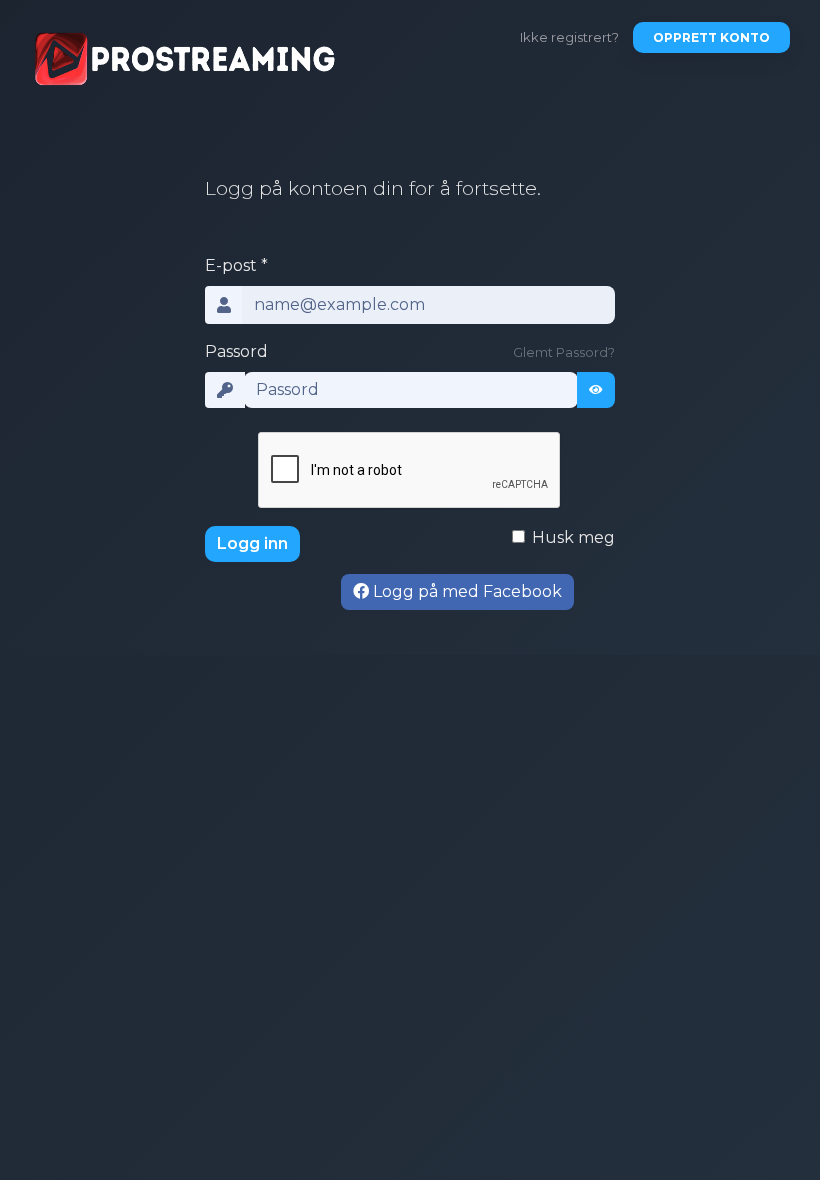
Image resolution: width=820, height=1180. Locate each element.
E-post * (236, 265)
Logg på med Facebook (465, 591)
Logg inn (252, 543)
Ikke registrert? (569, 37)
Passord (236, 351)
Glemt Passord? (564, 352)
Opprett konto (711, 37)
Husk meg (573, 537)
